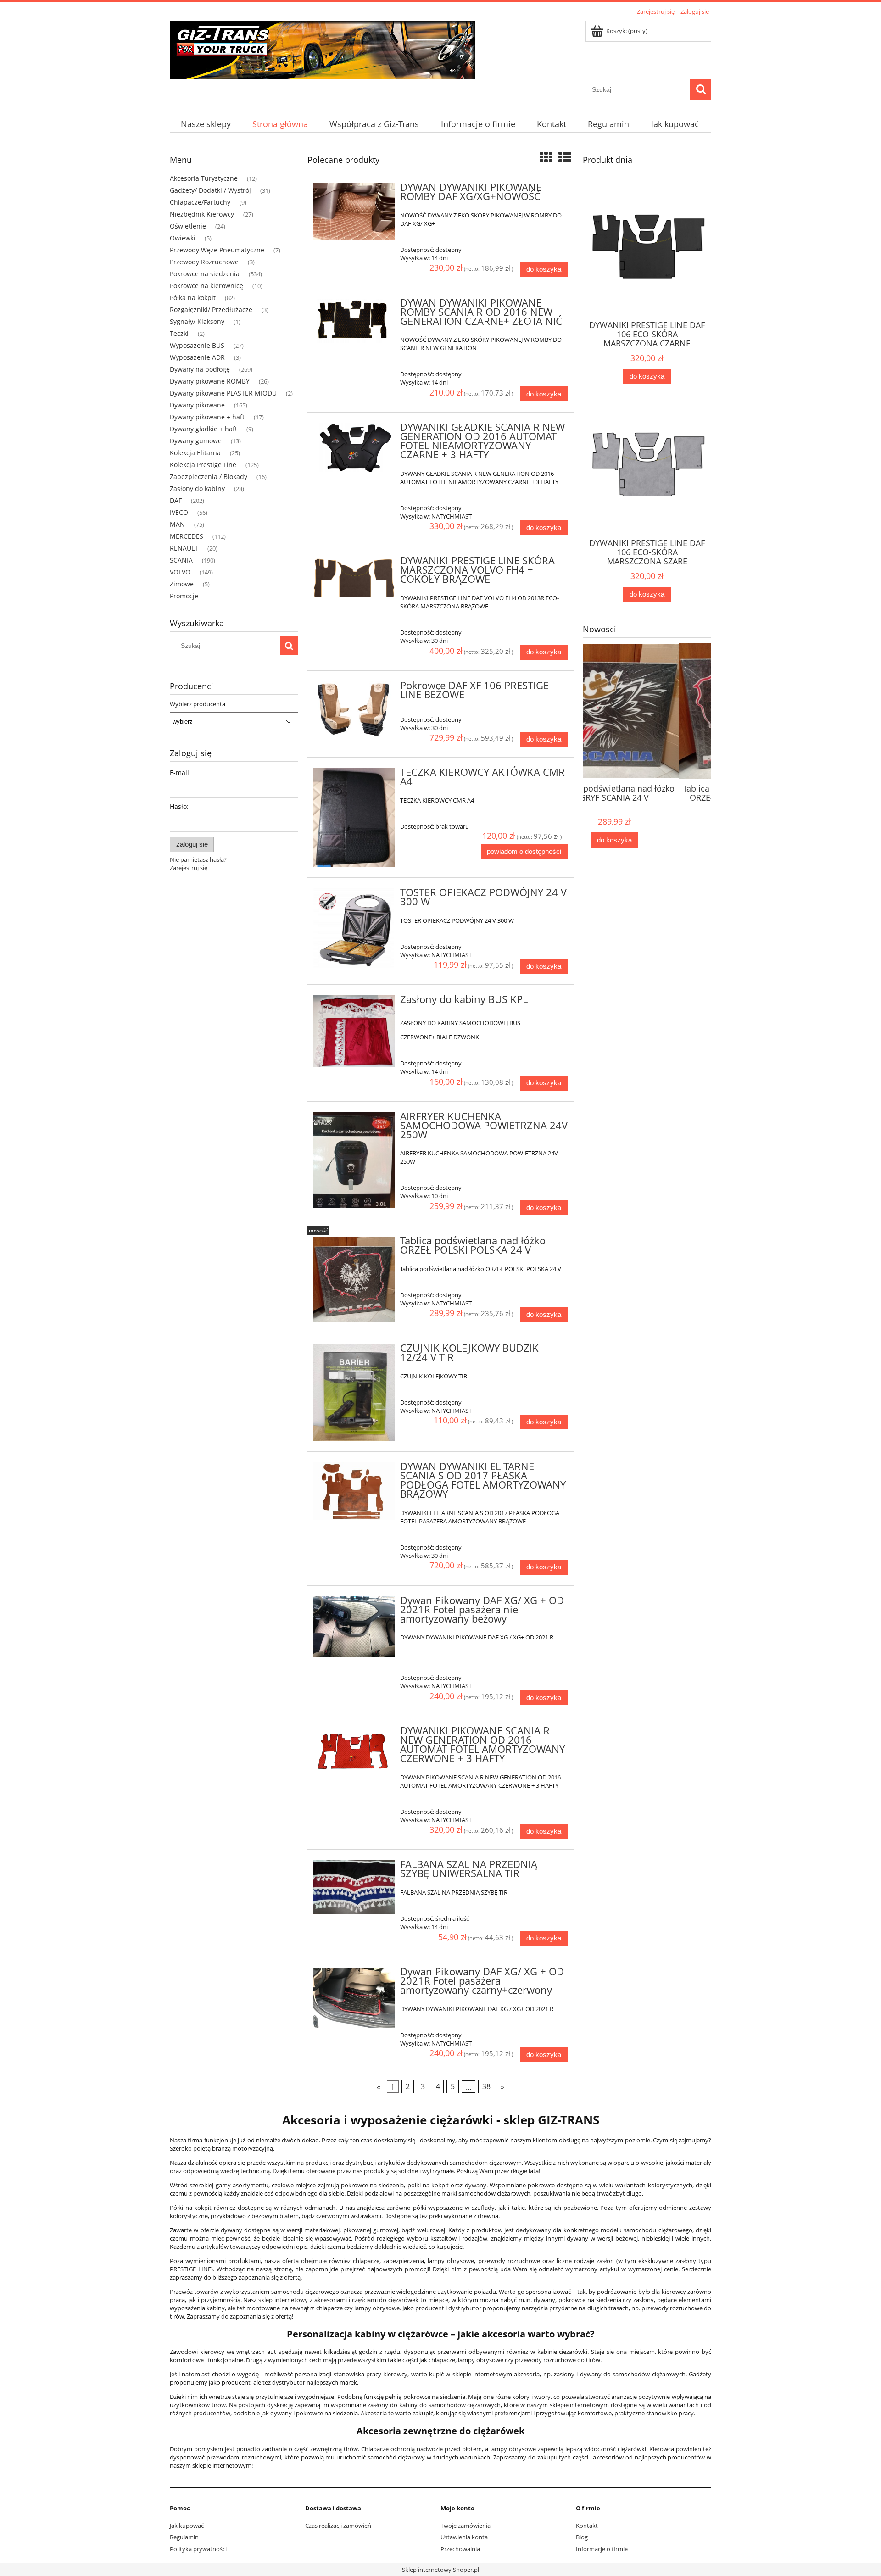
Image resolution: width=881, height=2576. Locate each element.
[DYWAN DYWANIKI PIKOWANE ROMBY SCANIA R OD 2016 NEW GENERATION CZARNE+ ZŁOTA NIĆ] (354, 321)
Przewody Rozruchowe (204, 262)
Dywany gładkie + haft (204, 429)
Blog (582, 2537)
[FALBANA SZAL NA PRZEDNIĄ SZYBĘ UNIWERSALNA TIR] (354, 1887)
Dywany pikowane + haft (207, 417)
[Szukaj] (701, 89)
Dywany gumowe (196, 441)
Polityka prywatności (198, 2549)
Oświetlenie (188, 226)
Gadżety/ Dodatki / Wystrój (210, 190)
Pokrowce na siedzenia (205, 274)
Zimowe (182, 584)
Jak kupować (187, 2526)
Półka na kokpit (193, 298)
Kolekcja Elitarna (195, 453)
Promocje (184, 596)
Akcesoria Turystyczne (204, 178)
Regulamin (184, 2537)
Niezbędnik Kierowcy (202, 214)
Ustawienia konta (464, 2537)
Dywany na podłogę (200, 369)
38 (486, 2087)
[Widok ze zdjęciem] (546, 157)
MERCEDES (187, 536)
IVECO (179, 512)
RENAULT (184, 548)
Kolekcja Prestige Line (203, 465)
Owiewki (183, 238)
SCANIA (181, 560)
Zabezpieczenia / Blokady (209, 477)
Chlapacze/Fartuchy (200, 202)
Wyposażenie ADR (197, 357)
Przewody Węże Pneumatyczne (217, 250)
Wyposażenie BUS (197, 345)
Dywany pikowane (197, 405)
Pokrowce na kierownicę (206, 286)
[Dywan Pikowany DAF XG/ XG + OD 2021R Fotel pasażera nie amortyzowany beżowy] (354, 1627)
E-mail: (180, 772)
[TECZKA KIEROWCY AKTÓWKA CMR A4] (354, 817)
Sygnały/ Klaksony (197, 321)
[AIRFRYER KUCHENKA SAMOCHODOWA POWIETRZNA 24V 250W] (354, 1160)
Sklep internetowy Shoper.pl (440, 2570)
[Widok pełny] (565, 157)
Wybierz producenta (198, 704)
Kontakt (587, 2526)
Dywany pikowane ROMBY (210, 381)
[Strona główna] (322, 48)
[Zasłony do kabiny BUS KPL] (354, 1031)
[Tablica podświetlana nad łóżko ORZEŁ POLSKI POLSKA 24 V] (354, 1280)
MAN (177, 524)
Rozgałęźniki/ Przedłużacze (211, 309)
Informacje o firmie (602, 2549)
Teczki (179, 333)
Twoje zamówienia (466, 2526)
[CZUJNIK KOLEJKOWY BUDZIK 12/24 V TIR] (354, 1392)
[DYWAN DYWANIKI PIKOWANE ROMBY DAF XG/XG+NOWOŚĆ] (354, 211)
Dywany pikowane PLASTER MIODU (223, 393)
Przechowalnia (460, 2549)
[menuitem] (206, 124)
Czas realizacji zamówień (338, 2526)
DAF (176, 500)
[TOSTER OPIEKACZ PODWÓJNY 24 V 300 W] (354, 928)
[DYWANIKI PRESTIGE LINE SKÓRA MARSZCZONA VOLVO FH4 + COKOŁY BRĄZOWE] (354, 578)
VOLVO (180, 572)
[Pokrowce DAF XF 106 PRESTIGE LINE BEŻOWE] (354, 710)
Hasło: (179, 806)
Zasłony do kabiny (197, 488)
